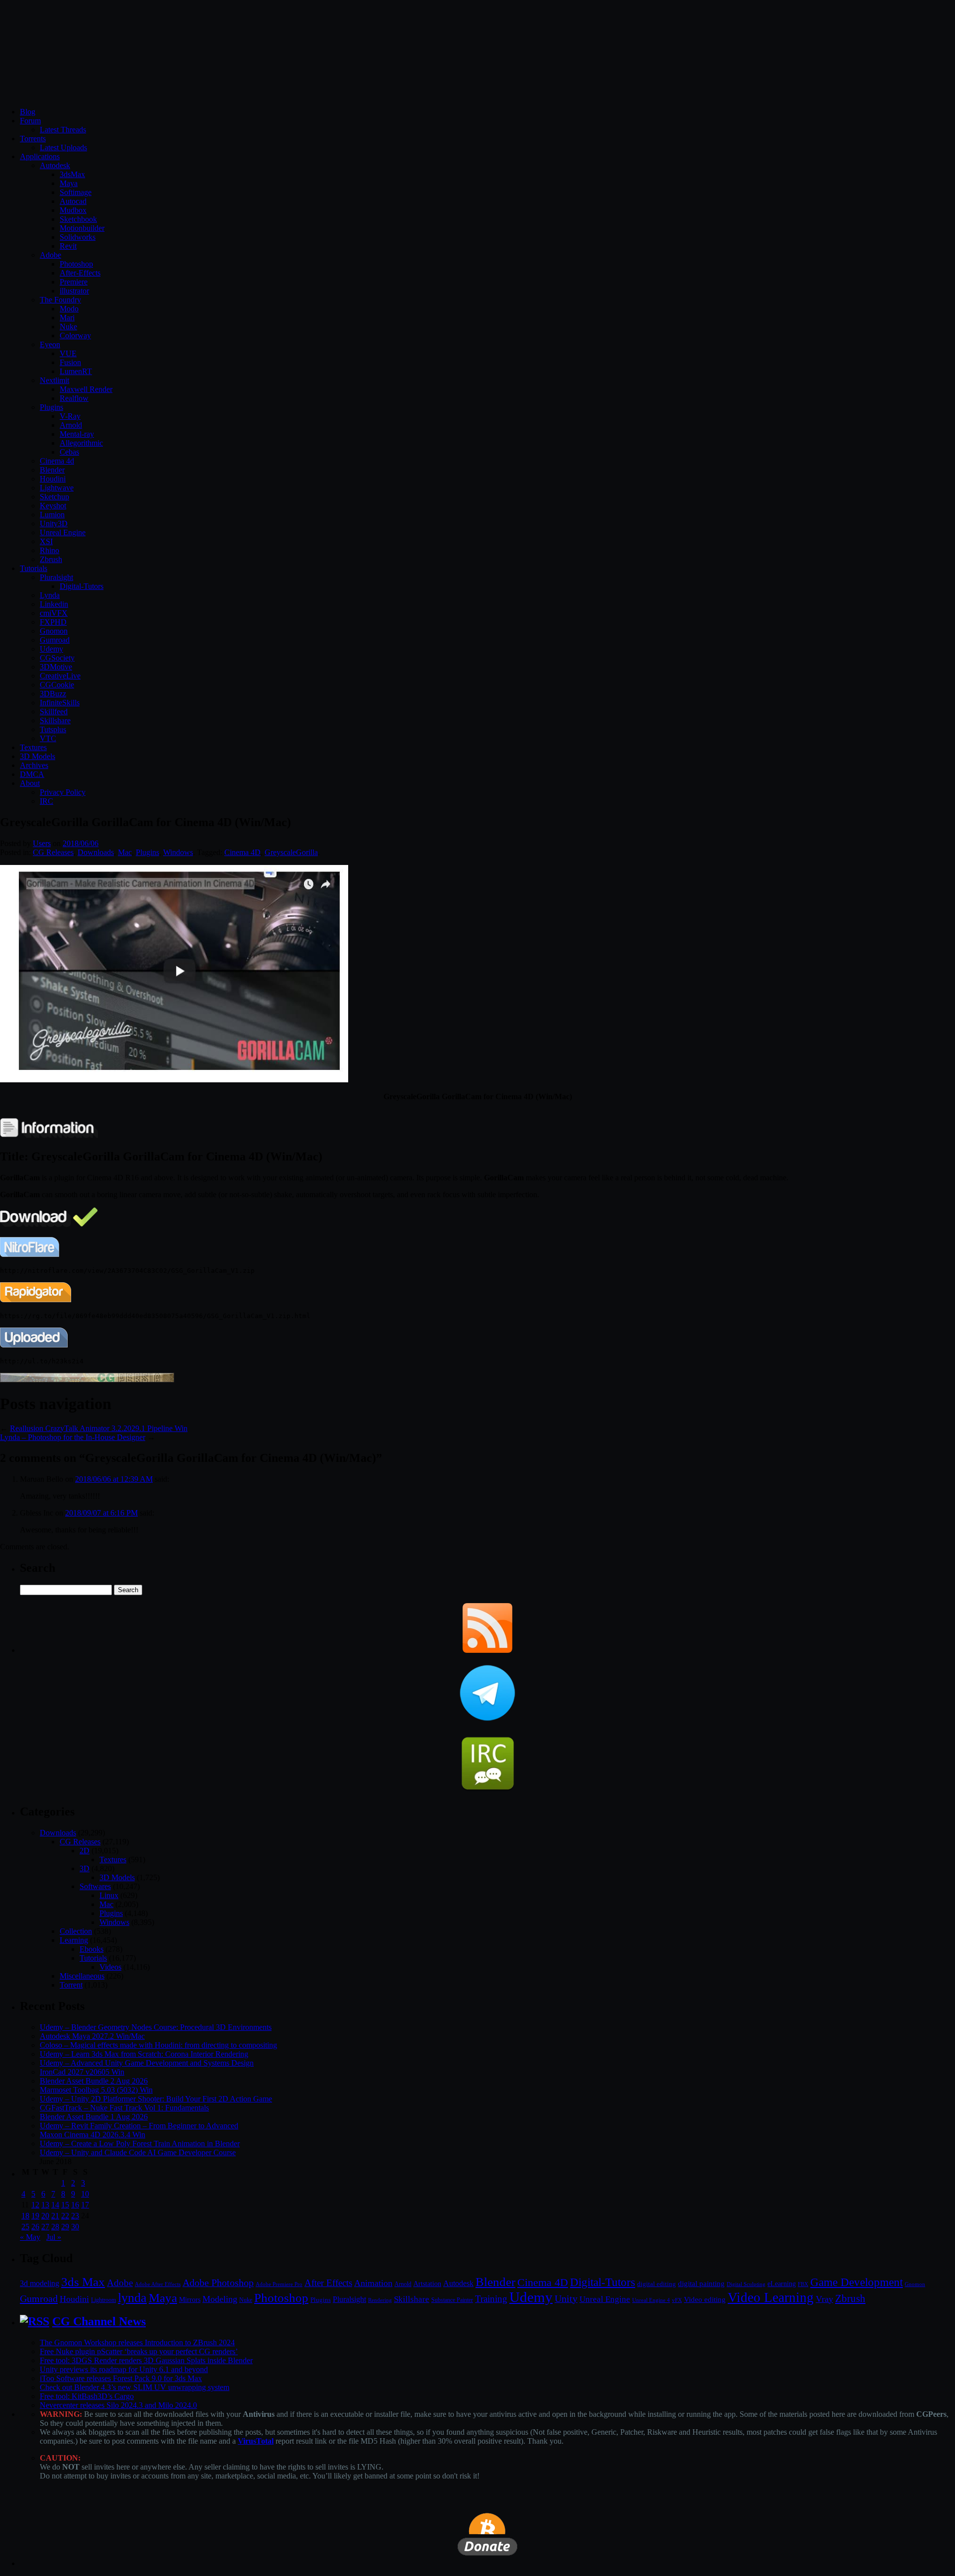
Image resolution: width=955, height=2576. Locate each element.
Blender (52, 470)
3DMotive (56, 667)
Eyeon (50, 344)
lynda (132, 2298)
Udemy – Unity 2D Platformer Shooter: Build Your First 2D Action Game (156, 2099)
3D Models (38, 756)
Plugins (51, 407)
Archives (34, 765)
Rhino (49, 550)
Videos (110, 1967)
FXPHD (53, 622)
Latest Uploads (63, 147)
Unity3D (54, 524)
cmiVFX (54, 613)
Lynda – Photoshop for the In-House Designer (73, 1437)
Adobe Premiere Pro (279, 2284)
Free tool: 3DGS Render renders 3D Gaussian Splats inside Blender (146, 2360)
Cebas (69, 452)
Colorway (75, 335)
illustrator (74, 291)
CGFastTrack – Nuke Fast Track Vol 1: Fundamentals (124, 2108)
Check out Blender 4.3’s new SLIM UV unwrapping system (135, 2387)
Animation (373, 2283)
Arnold (71, 425)
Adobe (50, 255)
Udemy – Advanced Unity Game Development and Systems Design (147, 2063)
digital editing (657, 2284)
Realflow (74, 398)
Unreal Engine (63, 532)
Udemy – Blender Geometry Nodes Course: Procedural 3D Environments (156, 2027)
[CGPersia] (87, 1380)
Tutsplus (53, 729)
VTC (48, 738)
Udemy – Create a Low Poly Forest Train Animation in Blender (140, 2144)
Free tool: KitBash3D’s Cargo (87, 2396)
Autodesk (55, 165)
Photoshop (76, 264)
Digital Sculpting (746, 2284)
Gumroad (55, 640)
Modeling (220, 2299)
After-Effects (80, 273)
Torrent (71, 1985)
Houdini (53, 479)
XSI (46, 541)
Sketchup (54, 497)
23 (75, 2216)
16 (75, 2205)
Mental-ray (77, 434)
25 (25, 2227)
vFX (677, 2300)
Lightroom (103, 2300)
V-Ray (70, 416)
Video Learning (771, 2297)
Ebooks (92, 1949)
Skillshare (55, 720)
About (30, 783)
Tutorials (34, 568)
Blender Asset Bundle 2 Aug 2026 (94, 2081)
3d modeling (40, 2284)
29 (65, 2227)
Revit (68, 246)
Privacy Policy (63, 792)
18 (25, 2216)
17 (85, 2205)
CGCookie (57, 685)
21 (55, 2216)
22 (65, 2216)
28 (55, 2227)
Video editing (705, 2299)
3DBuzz (53, 694)
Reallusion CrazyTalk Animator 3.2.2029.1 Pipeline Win (99, 1428)
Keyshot (53, 506)
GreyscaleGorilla (291, 852)
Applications (40, 156)
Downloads (96, 852)
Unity (566, 2298)
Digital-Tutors (82, 586)
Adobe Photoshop (218, 2283)
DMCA (32, 774)
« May (30, 2237)
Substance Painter (452, 2300)
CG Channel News (99, 2321)
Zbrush (51, 559)
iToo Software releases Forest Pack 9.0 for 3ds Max (121, 2378)
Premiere (74, 282)
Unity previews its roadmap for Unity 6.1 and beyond (124, 2369)
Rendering (380, 2300)
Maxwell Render (86, 389)
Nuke (68, 327)
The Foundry (60, 300)
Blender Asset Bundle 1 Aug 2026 (94, 2117)
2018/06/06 (81, 843)
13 (45, 2205)
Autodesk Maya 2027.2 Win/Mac (92, 2036)
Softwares (95, 1886)
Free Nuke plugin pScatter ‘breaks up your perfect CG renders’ (139, 2351)
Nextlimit (54, 380)
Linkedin (54, 604)
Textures (33, 747)
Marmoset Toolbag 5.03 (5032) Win (96, 2090)
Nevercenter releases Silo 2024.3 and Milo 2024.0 (118, 2405)
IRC (47, 801)
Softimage (76, 192)
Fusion (70, 362)
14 (55, 2205)
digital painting (701, 2284)
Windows (178, 852)
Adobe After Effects (158, 2284)
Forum (30, 121)
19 (35, 2216)
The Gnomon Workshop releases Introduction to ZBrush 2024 (137, 2342)
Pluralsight (56, 577)
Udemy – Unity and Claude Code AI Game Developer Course (138, 2152)
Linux (109, 1895)
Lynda (50, 595)
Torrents (33, 139)
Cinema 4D (242, 852)
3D (85, 1868)
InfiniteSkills (60, 703)
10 (85, 2194)
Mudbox (73, 210)
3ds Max (83, 2282)
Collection (76, 1931)
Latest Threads (63, 130)
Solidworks (78, 237)
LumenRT (76, 371)
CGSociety (57, 658)
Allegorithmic (81, 443)
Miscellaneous (82, 1976)
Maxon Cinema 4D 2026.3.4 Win (93, 2135)
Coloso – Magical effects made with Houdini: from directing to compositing (158, 2045)
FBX (803, 2284)
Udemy (51, 649)
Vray (824, 2299)
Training (491, 2299)
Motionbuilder (82, 228)
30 (75, 2227)
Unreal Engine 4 (651, 2300)
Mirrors (190, 2300)
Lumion (52, 515)
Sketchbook (78, 219)
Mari (67, 318)
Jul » (54, 2237)
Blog (28, 112)
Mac (125, 852)
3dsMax (72, 174)
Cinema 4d (57, 461)
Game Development (857, 2282)
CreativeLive (60, 676)
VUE (68, 353)
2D (85, 1851)
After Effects (328, 2283)
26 (35, 2227)
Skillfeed (54, 712)
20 (45, 2216)
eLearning (782, 2284)
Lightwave (57, 488)
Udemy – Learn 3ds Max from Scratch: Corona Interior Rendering (144, 2054)
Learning (74, 1940)
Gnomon (54, 631)
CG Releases (53, 852)
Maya (69, 183)
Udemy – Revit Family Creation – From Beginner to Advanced (139, 2126)
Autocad (73, 201)
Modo (69, 309)
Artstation (427, 2284)
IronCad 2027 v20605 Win (82, 2072)
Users (42, 843)
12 (35, 2205)
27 (45, 2227)
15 (65, 2205)
